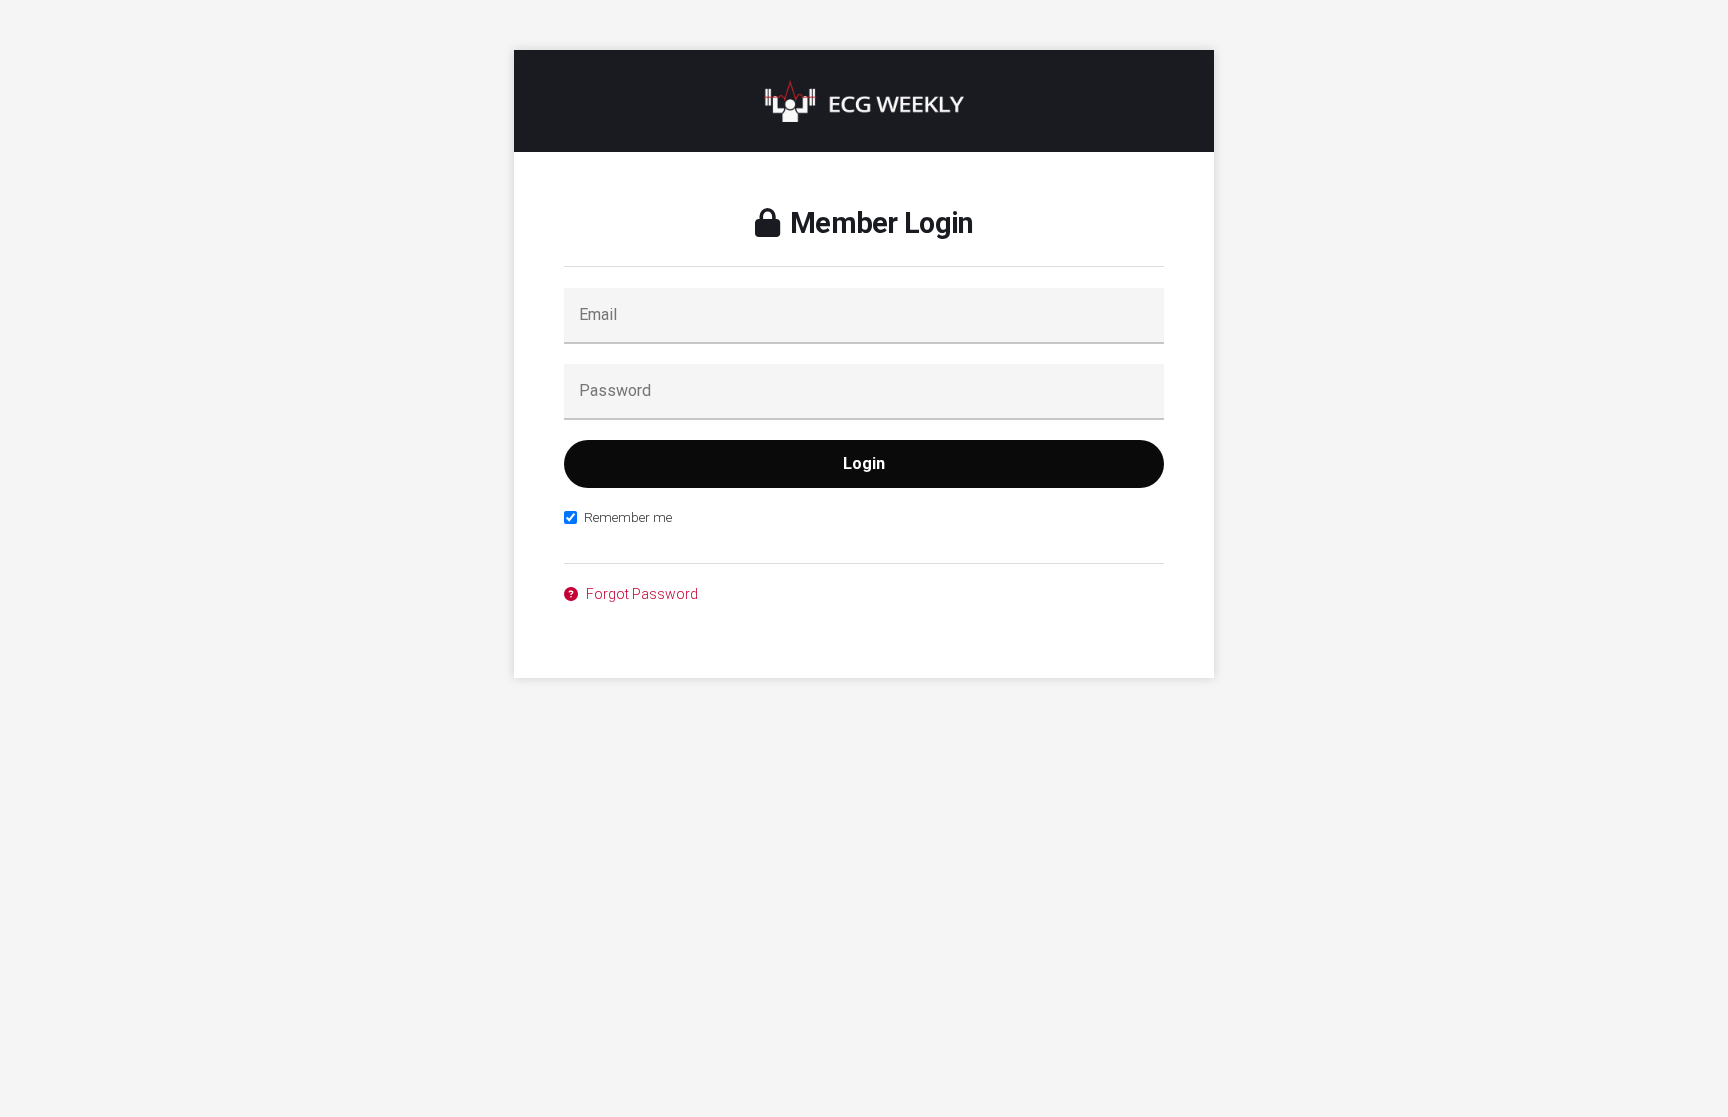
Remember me (628, 517)
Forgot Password (640, 594)
